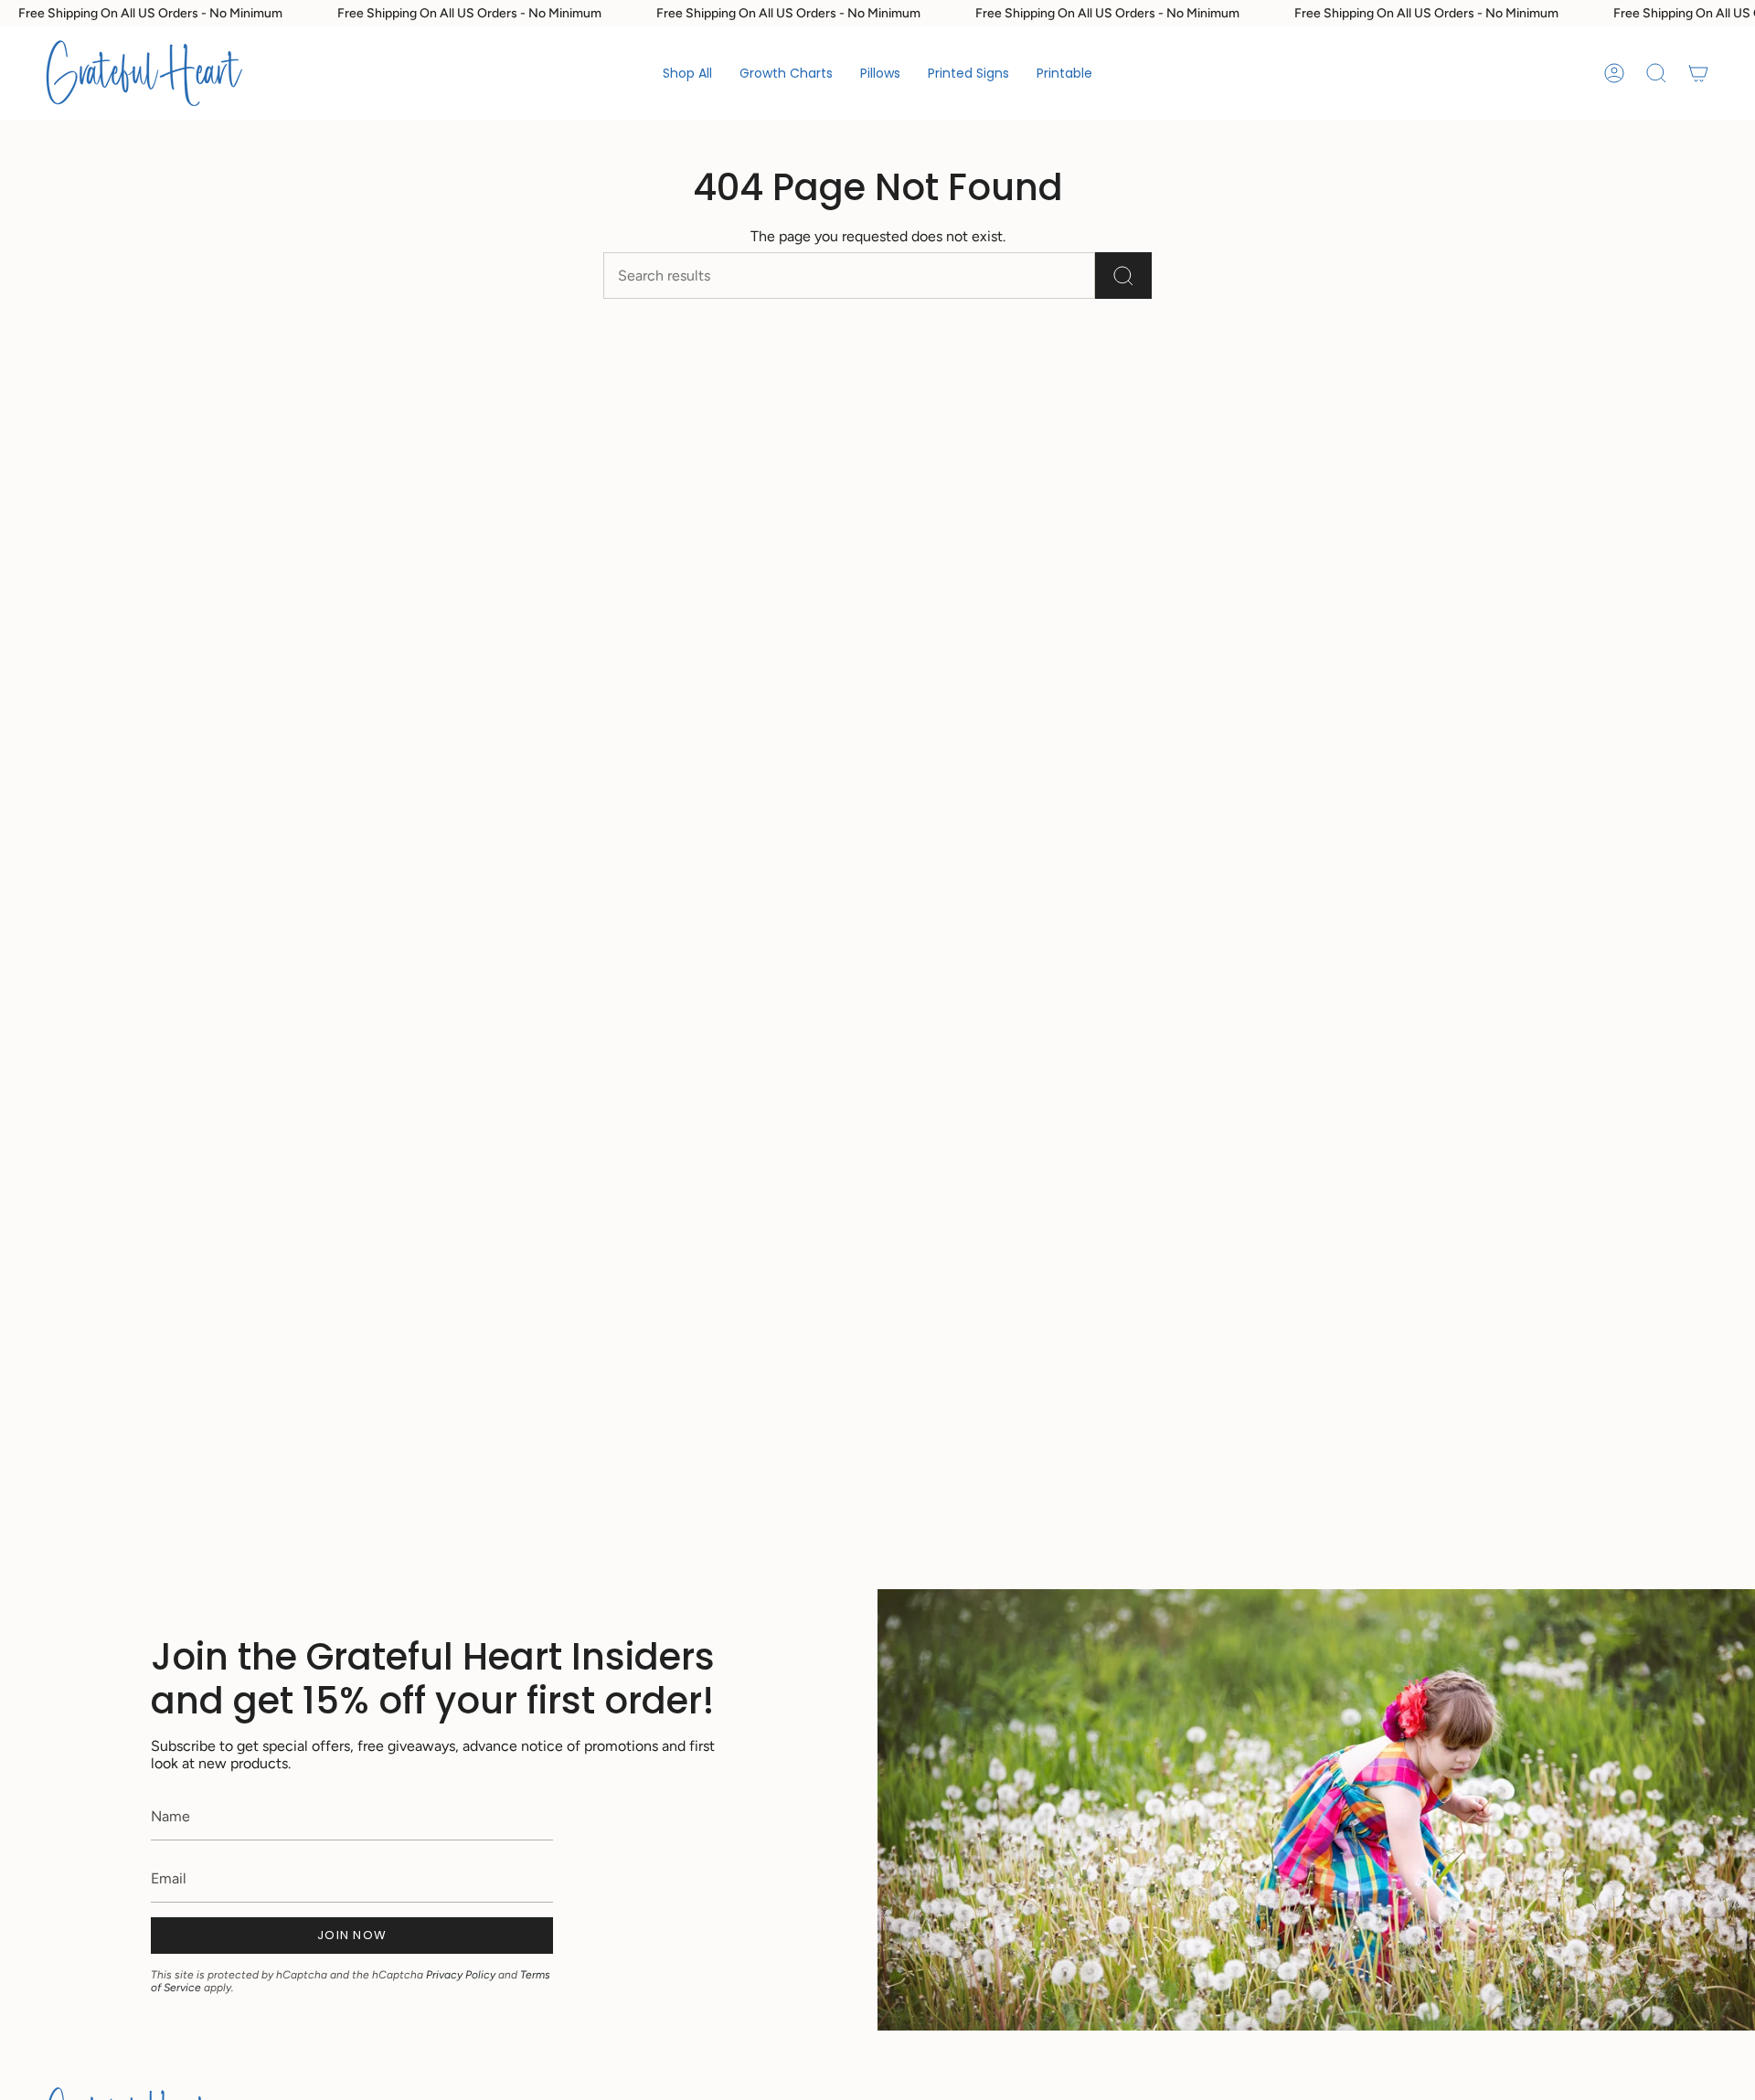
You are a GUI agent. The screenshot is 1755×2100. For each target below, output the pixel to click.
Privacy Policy (461, 1975)
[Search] (1123, 276)
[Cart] (1698, 73)
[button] (786, 73)
